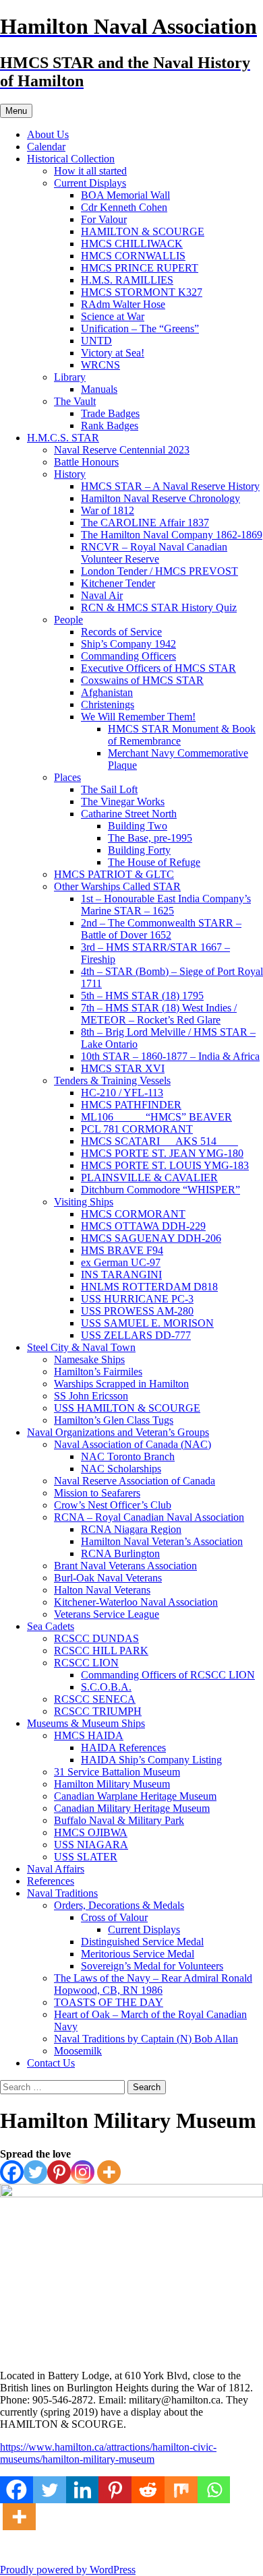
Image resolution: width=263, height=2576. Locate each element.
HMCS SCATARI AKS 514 (159, 1141)
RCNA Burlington (120, 1553)
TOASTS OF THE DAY (109, 2002)
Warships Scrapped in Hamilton (121, 1384)
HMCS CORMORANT (133, 1214)
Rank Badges (110, 426)
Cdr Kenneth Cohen (124, 207)
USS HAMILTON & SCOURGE (127, 1408)
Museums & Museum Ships (86, 1723)
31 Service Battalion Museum (117, 1772)
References (51, 1881)
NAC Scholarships (121, 1469)
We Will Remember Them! (138, 717)
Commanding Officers (128, 656)
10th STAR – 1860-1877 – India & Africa (170, 1056)
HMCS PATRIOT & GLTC (114, 874)
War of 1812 (108, 510)
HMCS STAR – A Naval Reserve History (170, 486)
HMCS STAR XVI (123, 1068)
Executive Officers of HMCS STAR (158, 668)
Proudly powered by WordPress (68, 2570)
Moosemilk (78, 2051)
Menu (16, 111)
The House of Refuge (154, 862)
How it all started (90, 171)
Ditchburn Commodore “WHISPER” (160, 1190)
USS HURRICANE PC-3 (137, 1299)
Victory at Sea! (113, 353)
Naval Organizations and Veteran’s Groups (118, 1432)
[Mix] (181, 2490)
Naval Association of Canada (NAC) (133, 1444)
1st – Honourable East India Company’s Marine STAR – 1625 (166, 905)
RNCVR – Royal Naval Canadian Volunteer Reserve (154, 553)
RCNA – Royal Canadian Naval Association (149, 1517)
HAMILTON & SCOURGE (143, 231)
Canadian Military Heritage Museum (132, 1808)
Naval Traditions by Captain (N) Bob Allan (146, 2039)
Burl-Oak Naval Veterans (108, 1578)
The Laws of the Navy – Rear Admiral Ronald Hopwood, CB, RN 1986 (153, 1984)
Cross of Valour (114, 1917)
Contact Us (51, 2063)
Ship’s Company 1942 (128, 644)
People (68, 620)
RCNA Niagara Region (131, 1529)
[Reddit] (148, 2490)
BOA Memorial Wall (125, 195)
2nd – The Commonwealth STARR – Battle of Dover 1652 (161, 929)
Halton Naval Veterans (102, 1590)
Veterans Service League (107, 1614)
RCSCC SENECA (95, 1699)
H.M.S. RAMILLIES (127, 280)
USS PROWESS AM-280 (137, 1311)
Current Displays (90, 183)
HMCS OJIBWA (91, 1832)
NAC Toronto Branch (128, 1456)
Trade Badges (110, 413)
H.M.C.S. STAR (63, 438)
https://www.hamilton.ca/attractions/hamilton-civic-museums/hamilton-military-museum (108, 2453)
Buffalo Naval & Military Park (119, 1820)
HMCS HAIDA (89, 1735)
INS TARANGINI (121, 1275)
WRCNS (100, 365)
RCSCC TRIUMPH (98, 1711)
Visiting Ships (84, 1202)
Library (70, 377)
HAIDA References (123, 1748)
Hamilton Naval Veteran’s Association (162, 1541)
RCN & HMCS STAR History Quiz (159, 607)
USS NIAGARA (91, 1845)
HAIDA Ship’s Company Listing (151, 1760)
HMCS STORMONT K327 (142, 292)
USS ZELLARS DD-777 (136, 1335)
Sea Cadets (51, 1626)
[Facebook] (12, 2172)
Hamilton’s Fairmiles (98, 1372)
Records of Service (121, 632)
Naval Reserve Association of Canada (135, 1481)
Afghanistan (107, 692)
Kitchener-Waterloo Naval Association (136, 1602)
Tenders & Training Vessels (112, 1080)
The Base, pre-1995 (150, 838)
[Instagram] (83, 2172)
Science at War (113, 316)
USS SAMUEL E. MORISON (147, 1323)
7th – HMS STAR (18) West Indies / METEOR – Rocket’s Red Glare (159, 1014)
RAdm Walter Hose (123, 304)
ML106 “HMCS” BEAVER (156, 1117)
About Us (48, 134)
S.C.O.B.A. (106, 1687)
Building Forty (139, 850)
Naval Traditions (62, 1893)
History (70, 474)
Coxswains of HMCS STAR (142, 680)
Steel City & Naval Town (81, 1347)
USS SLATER (86, 1857)
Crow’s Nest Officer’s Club (113, 1505)
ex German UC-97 (121, 1262)
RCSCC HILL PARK (101, 1651)
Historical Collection (71, 159)
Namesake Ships (89, 1359)
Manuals (99, 389)
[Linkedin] (83, 2490)
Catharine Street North (129, 814)
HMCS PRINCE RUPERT (140, 268)
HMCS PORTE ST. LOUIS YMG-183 (165, 1165)
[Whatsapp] (214, 2490)
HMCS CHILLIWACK (132, 244)
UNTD (96, 341)
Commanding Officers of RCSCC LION (168, 1675)
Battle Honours (86, 462)
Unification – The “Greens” (140, 328)
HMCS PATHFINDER (131, 1105)
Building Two (138, 826)
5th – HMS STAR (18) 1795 (142, 996)
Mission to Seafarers (97, 1493)
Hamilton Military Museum (112, 1784)
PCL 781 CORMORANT (137, 1129)
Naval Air (102, 595)
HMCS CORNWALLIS (133, 256)
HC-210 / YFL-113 (122, 1093)
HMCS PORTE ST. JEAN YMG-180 (162, 1153)
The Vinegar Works (123, 802)
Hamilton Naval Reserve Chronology (160, 498)
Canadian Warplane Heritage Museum (135, 1796)
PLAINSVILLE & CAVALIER (149, 1177)
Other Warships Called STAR (117, 886)
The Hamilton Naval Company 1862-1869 (172, 535)
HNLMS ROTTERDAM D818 (149, 1287)
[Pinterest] (59, 2172)
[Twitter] (35, 2172)
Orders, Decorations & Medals (119, 1905)
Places (67, 777)
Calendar (46, 147)
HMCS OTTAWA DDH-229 (143, 1226)
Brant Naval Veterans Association (125, 1566)
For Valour (104, 219)
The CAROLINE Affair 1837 (145, 523)
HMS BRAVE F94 (122, 1250)
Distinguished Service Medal (142, 1942)
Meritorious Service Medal (138, 1954)
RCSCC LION (86, 1663)
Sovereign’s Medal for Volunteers (152, 1966)
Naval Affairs (56, 1869)
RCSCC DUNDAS (96, 1638)
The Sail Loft (109, 789)
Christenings (108, 704)
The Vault (75, 401)
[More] (109, 2172)
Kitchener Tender (118, 583)
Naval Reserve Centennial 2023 (122, 450)
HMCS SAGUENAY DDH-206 (151, 1238)
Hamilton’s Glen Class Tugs (114, 1420)
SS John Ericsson (91, 1396)
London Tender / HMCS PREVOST (159, 571)
